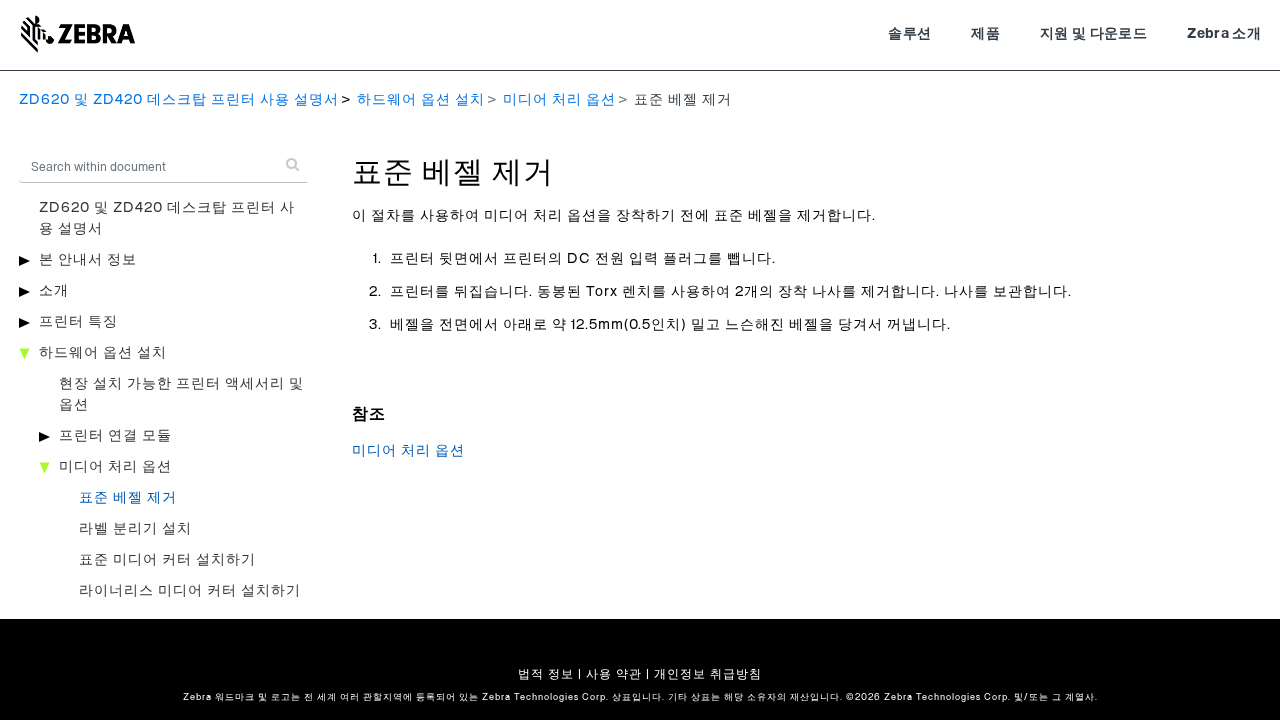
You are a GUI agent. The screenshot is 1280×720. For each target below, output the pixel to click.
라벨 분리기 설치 (135, 529)
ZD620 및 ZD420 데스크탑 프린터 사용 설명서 (179, 100)
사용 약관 (614, 674)
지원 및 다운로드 (1093, 34)
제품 (985, 34)
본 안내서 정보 (88, 260)
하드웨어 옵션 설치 (421, 100)
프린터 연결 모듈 (115, 436)
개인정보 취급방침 (708, 674)
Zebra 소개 (1224, 34)
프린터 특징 (78, 322)
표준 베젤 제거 (128, 498)
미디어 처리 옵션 (559, 100)
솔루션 (909, 34)
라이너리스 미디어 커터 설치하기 (190, 591)
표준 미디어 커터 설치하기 (167, 560)
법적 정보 (546, 674)
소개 (54, 291)
